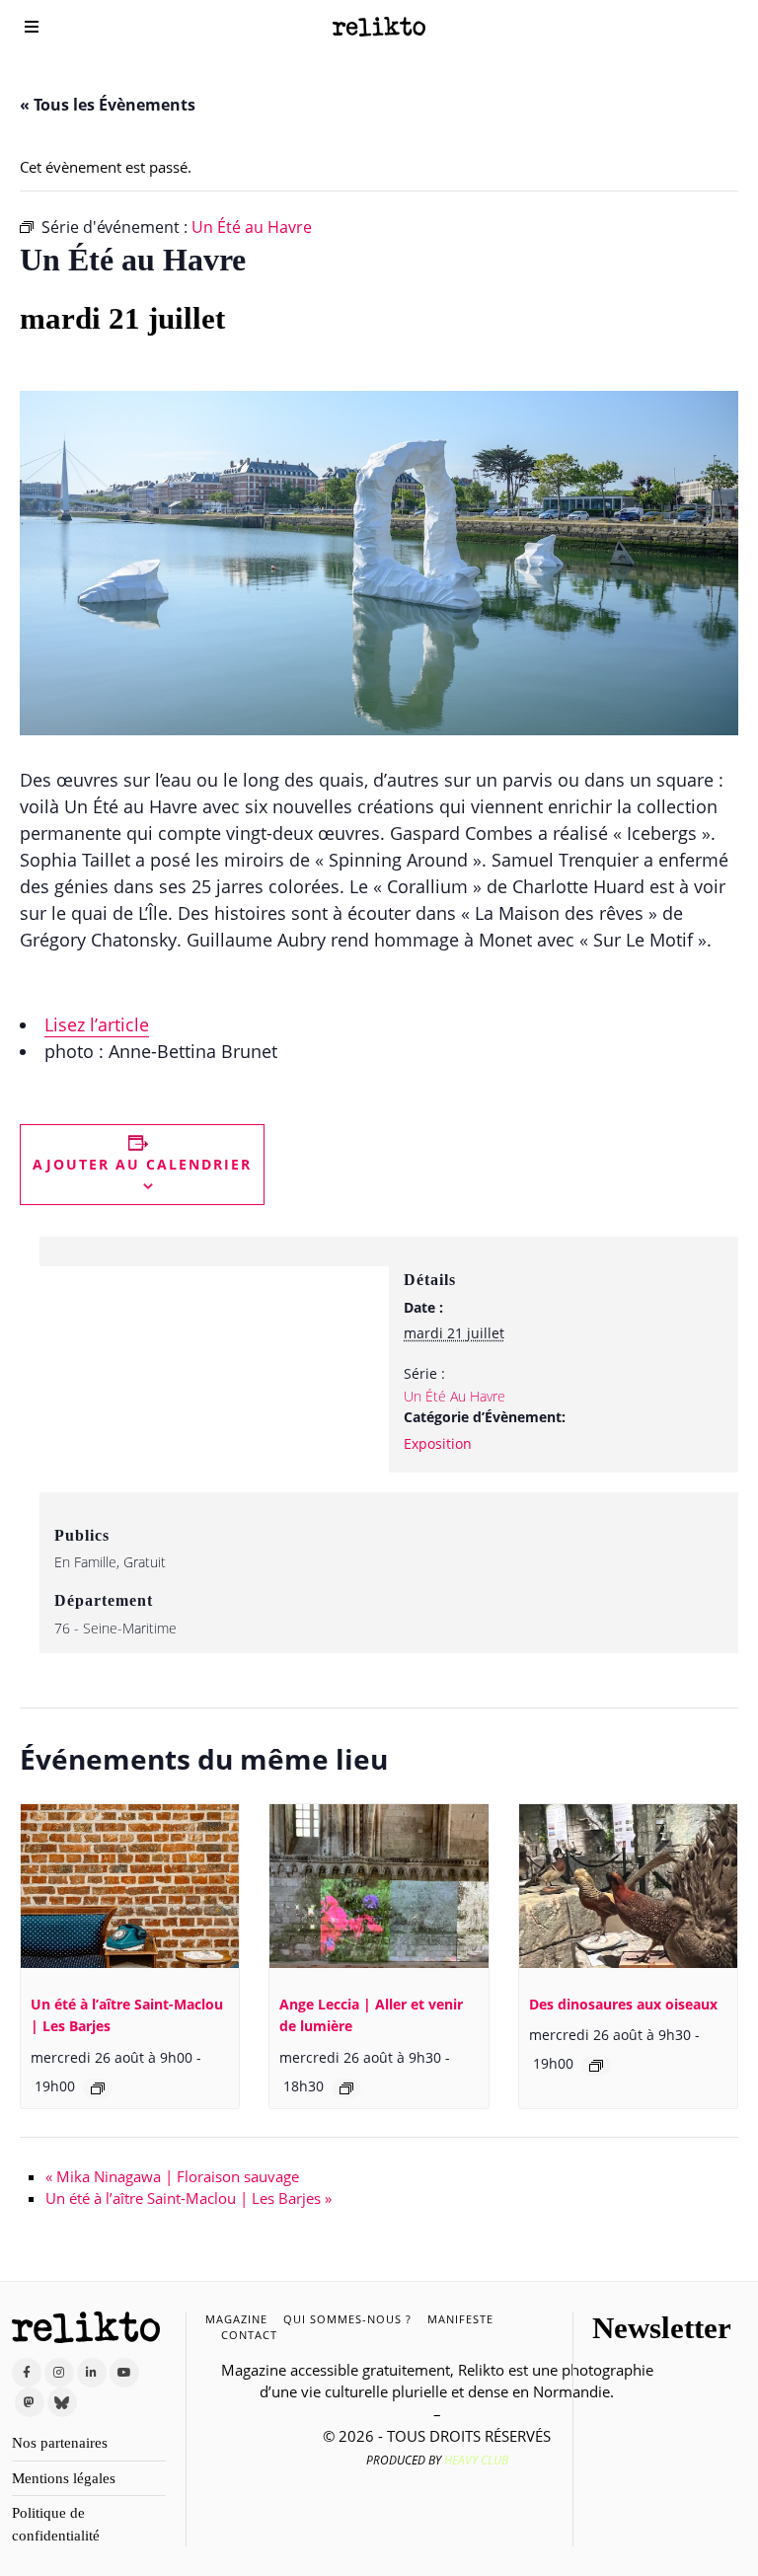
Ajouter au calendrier (142, 1164)
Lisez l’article (97, 1024)
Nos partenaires (60, 2443)
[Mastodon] (30, 2402)
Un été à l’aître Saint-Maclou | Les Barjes (189, 2198)
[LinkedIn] (92, 2373)
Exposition (438, 1443)
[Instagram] (59, 2373)
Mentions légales (64, 2478)
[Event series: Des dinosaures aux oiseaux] (596, 2066)
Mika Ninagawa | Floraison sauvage (172, 2176)
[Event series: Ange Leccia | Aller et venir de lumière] (346, 2088)
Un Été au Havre (455, 1396)
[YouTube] (124, 2373)
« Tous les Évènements (108, 105)
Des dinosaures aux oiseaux (623, 2004)
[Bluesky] (62, 2402)
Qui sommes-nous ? (347, 2319)
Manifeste (460, 2319)
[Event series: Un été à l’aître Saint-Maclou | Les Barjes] (98, 2088)
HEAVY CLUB (476, 2460)
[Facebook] (27, 2373)
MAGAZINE (236, 2319)
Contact (249, 2335)
